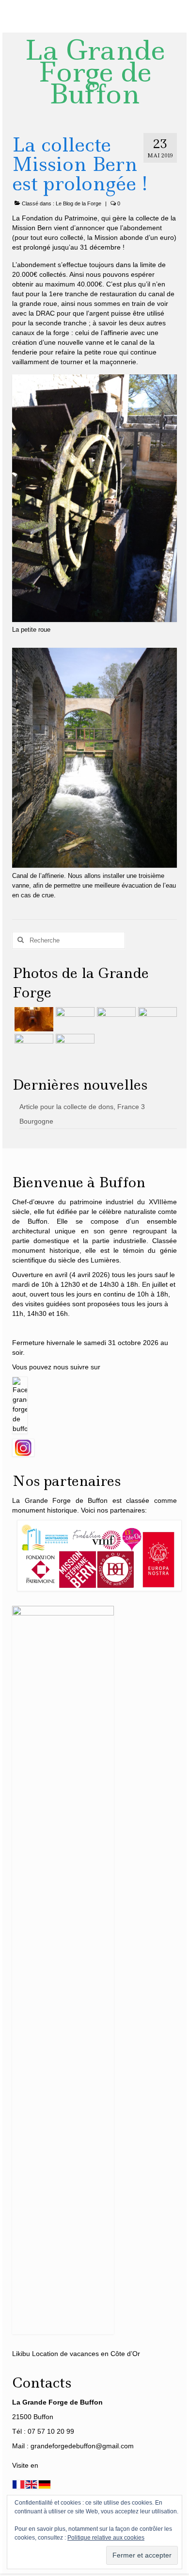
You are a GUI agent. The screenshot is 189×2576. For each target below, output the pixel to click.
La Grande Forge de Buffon (95, 72)
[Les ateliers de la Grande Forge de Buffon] (115, 1019)
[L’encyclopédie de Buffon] (156, 1019)
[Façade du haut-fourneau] (74, 1019)
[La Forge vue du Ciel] (33, 1046)
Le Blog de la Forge (79, 203)
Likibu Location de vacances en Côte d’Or (76, 2354)
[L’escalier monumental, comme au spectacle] (33, 1019)
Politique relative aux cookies (106, 2538)
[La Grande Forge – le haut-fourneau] (74, 1046)
